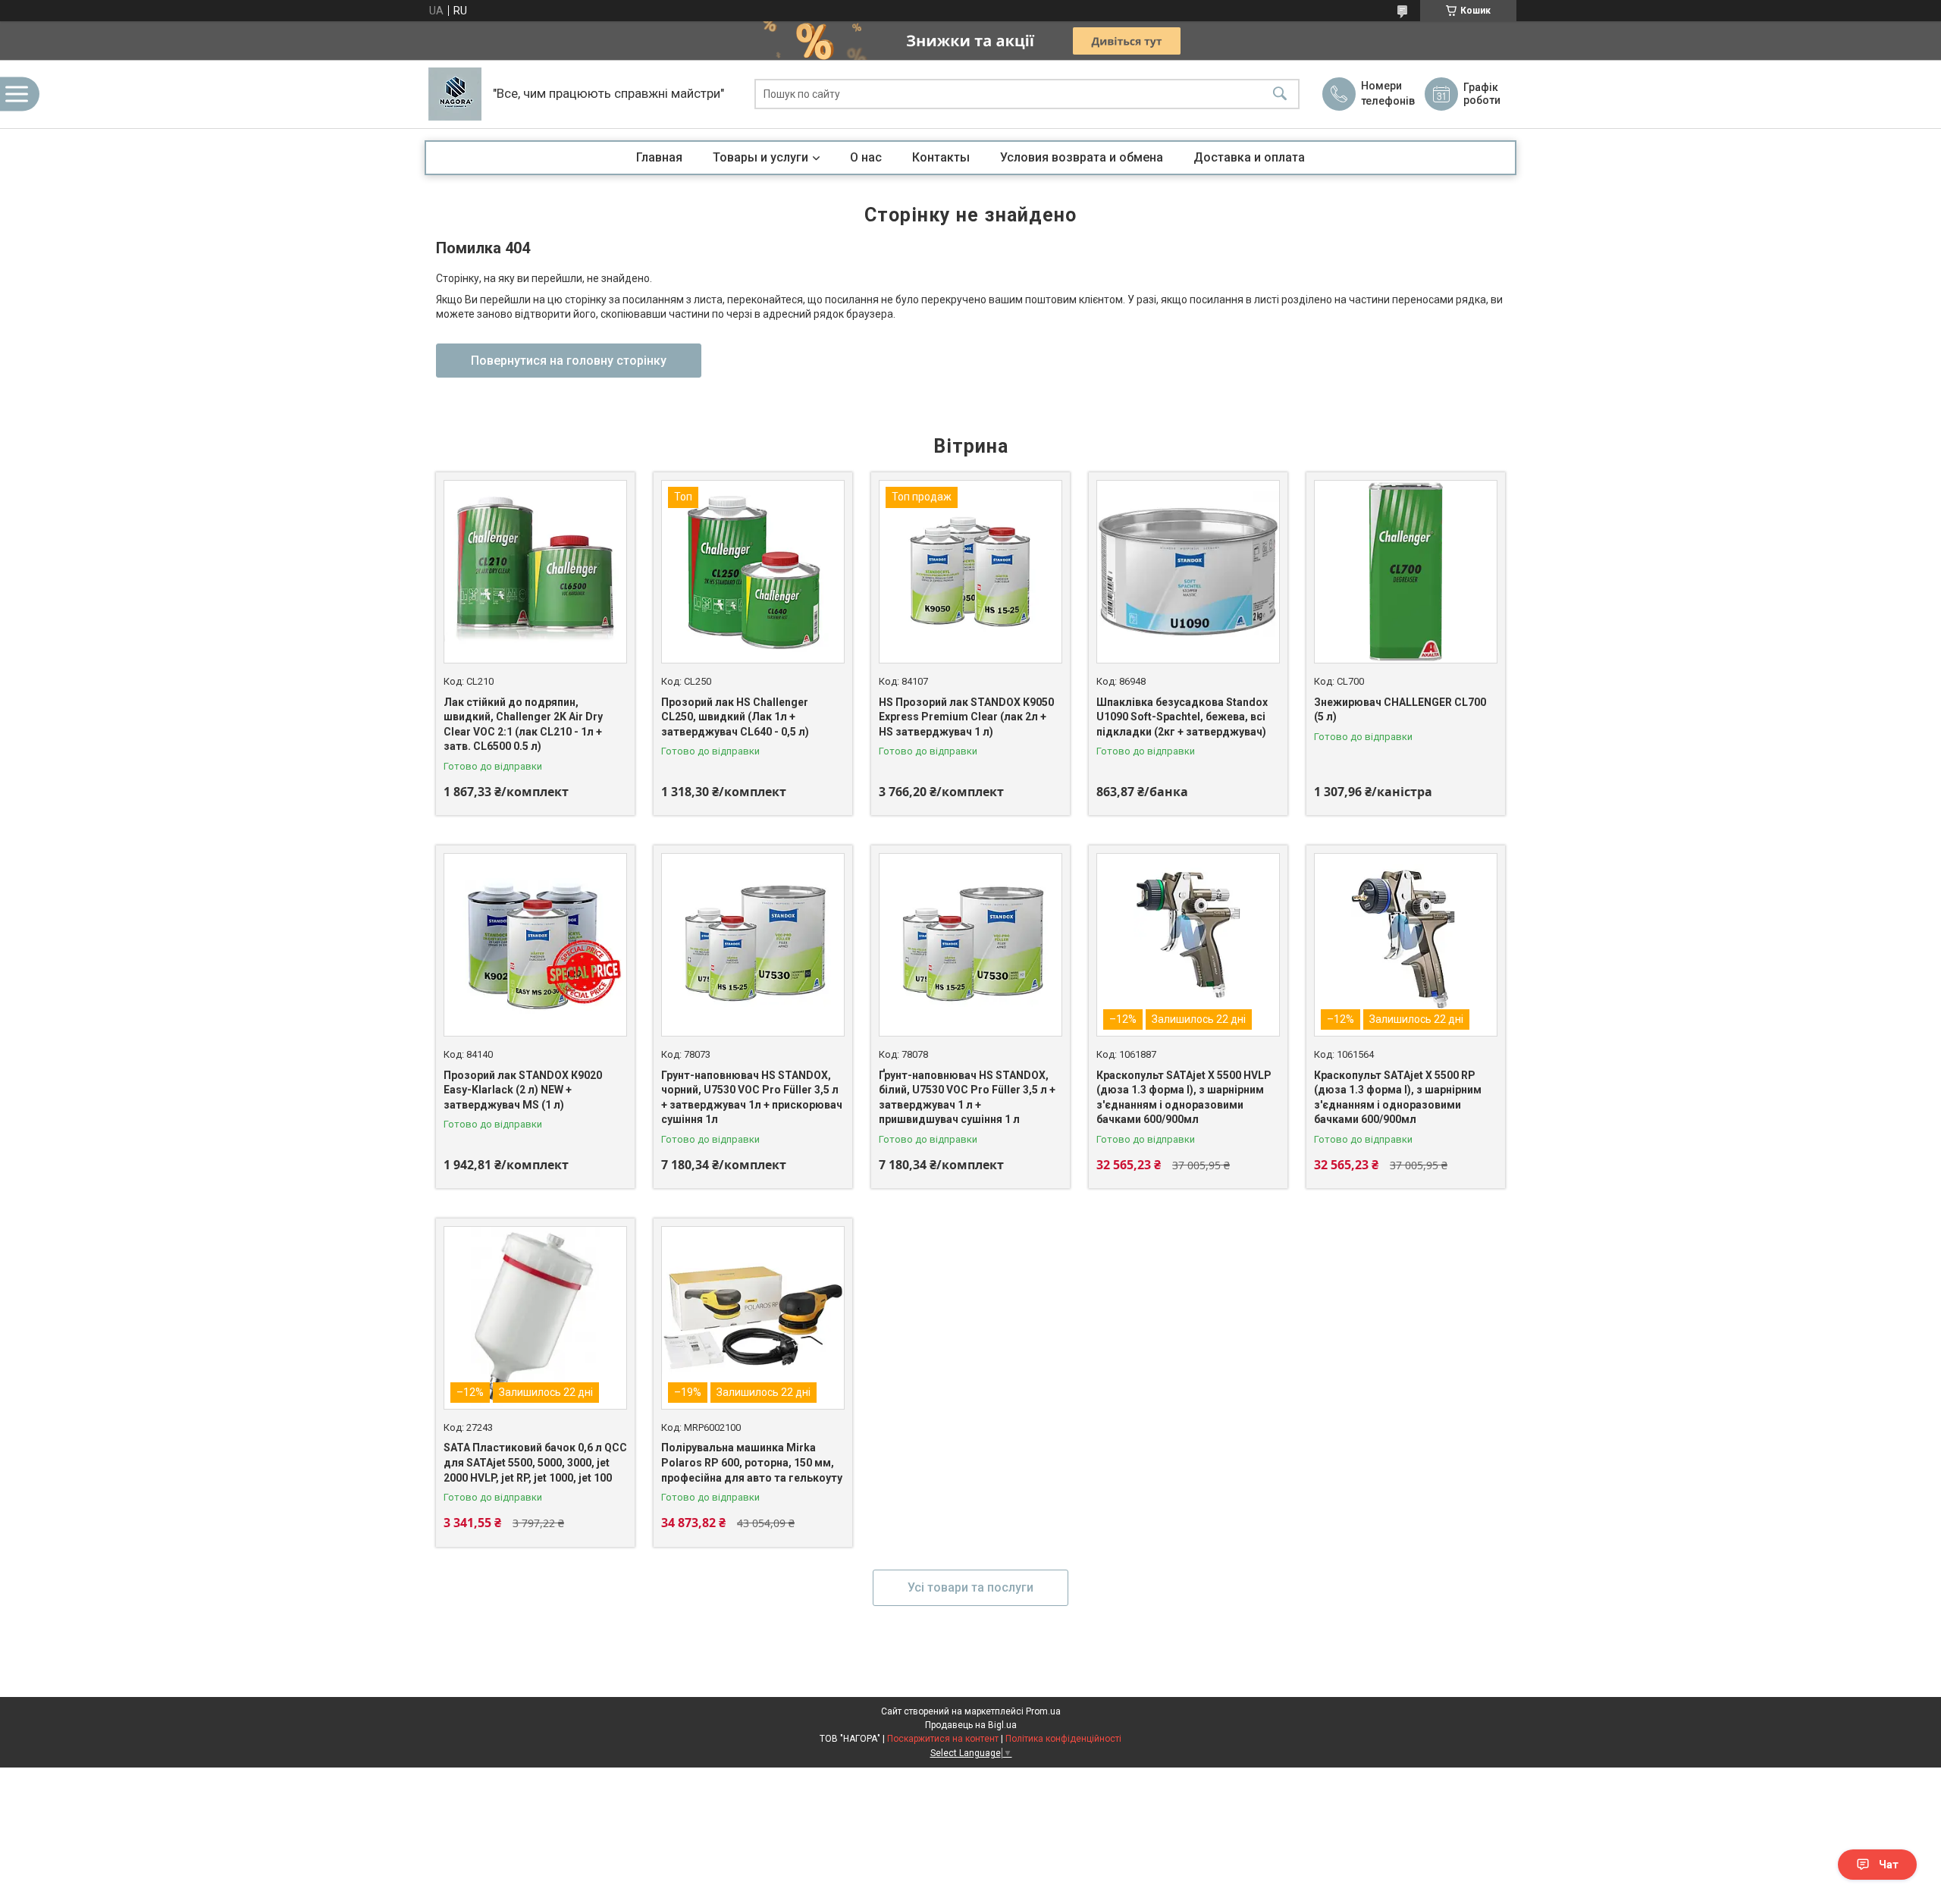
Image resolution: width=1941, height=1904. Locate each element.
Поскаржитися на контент (943, 1739)
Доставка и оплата (1249, 157)
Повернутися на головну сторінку (569, 361)
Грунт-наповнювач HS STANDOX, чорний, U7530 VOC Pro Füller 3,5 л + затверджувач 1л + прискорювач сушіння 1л (752, 1098)
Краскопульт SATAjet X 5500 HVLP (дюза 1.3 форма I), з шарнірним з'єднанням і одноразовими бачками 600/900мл (1184, 1098)
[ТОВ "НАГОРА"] (455, 94)
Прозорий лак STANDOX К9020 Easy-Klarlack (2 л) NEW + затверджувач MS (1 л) (523, 1090)
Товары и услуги (760, 157)
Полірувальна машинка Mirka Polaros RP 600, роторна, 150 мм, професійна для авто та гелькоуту (752, 1462)
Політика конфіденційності (1063, 1739)
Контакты (941, 157)
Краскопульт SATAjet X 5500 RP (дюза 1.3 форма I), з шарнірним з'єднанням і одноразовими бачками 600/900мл (1398, 1098)
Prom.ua (1043, 1711)
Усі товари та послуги (970, 1587)
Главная (659, 157)
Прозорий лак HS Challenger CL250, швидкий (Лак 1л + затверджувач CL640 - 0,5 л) (735, 717)
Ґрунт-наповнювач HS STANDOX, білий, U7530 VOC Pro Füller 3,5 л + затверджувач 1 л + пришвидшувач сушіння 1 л (967, 1098)
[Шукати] (1280, 94)
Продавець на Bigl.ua (971, 1725)
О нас (866, 157)
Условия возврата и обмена (1082, 157)
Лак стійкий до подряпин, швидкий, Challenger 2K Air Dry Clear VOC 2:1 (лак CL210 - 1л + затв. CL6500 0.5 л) (523, 725)
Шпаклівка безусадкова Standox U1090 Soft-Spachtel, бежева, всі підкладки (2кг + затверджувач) (1182, 717)
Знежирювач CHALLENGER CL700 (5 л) (1400, 710)
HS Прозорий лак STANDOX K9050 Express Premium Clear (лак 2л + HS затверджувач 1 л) (966, 717)
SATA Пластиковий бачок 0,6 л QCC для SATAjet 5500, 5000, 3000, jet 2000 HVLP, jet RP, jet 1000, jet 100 (535, 1462)
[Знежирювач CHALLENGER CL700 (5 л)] (1406, 572)
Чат (1889, 1865)
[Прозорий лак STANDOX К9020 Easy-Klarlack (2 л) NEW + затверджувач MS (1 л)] (535, 945)
